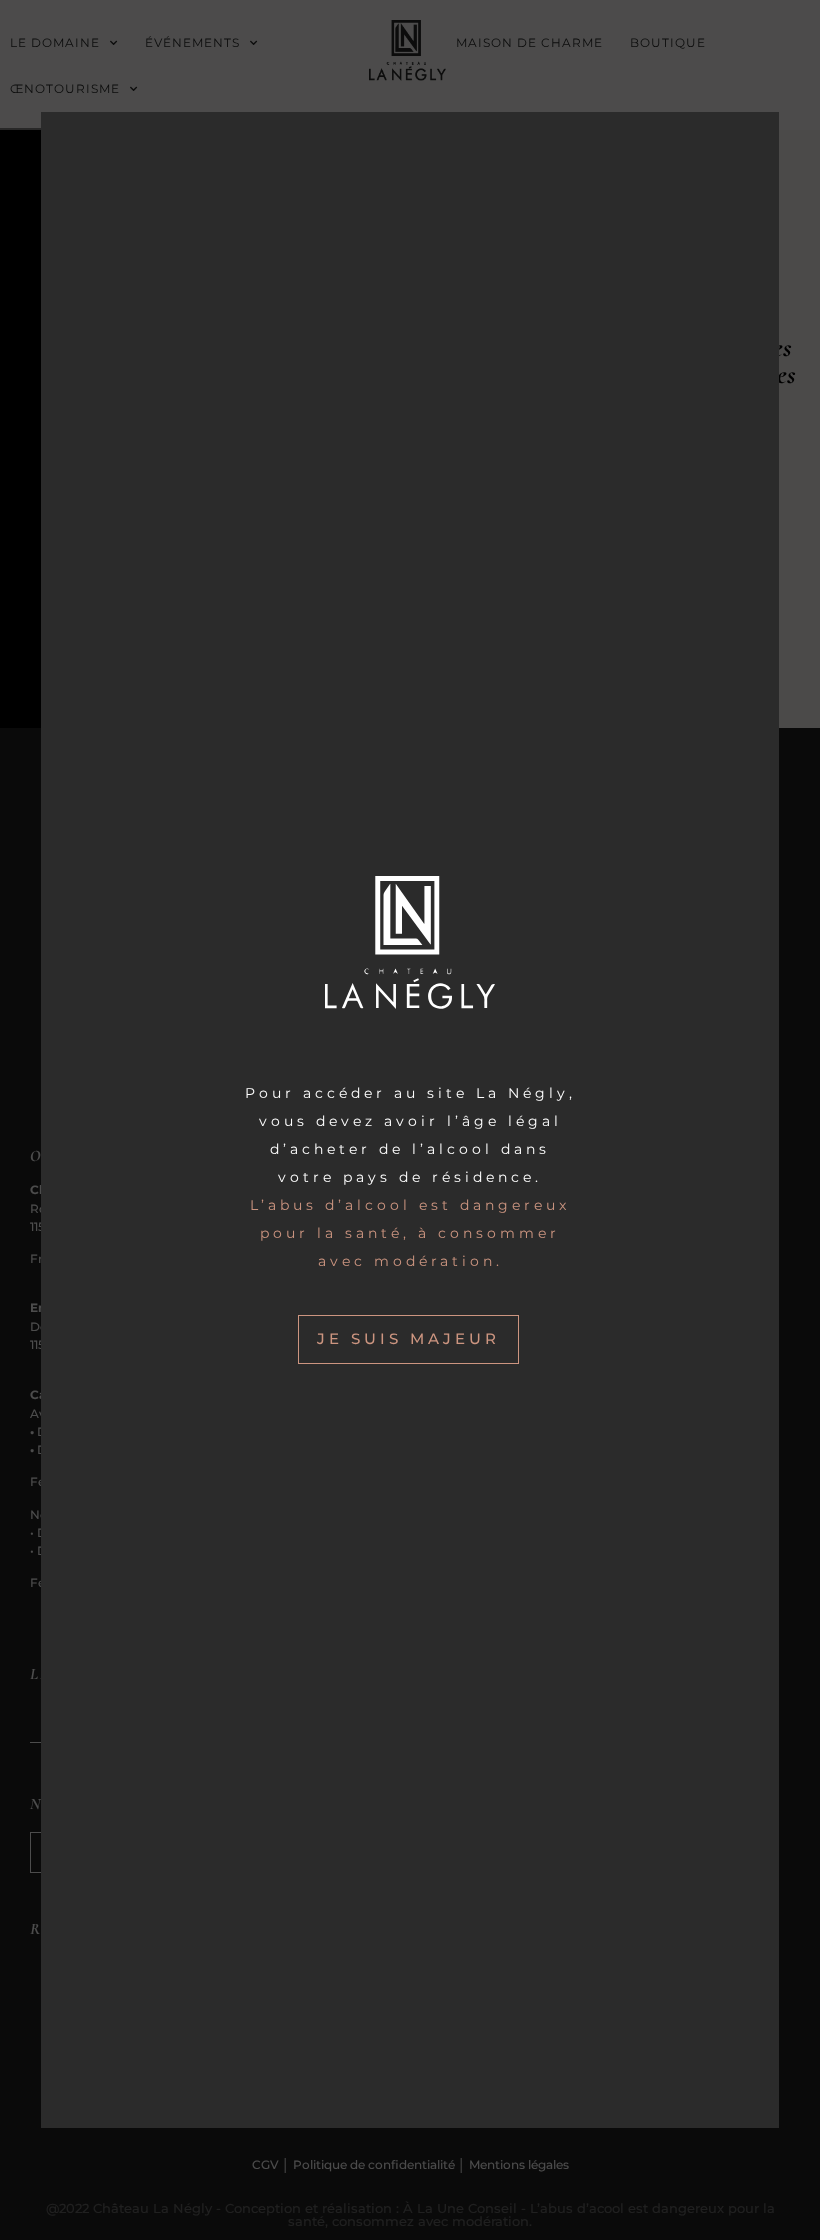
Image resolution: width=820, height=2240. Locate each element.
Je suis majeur (408, 1338)
